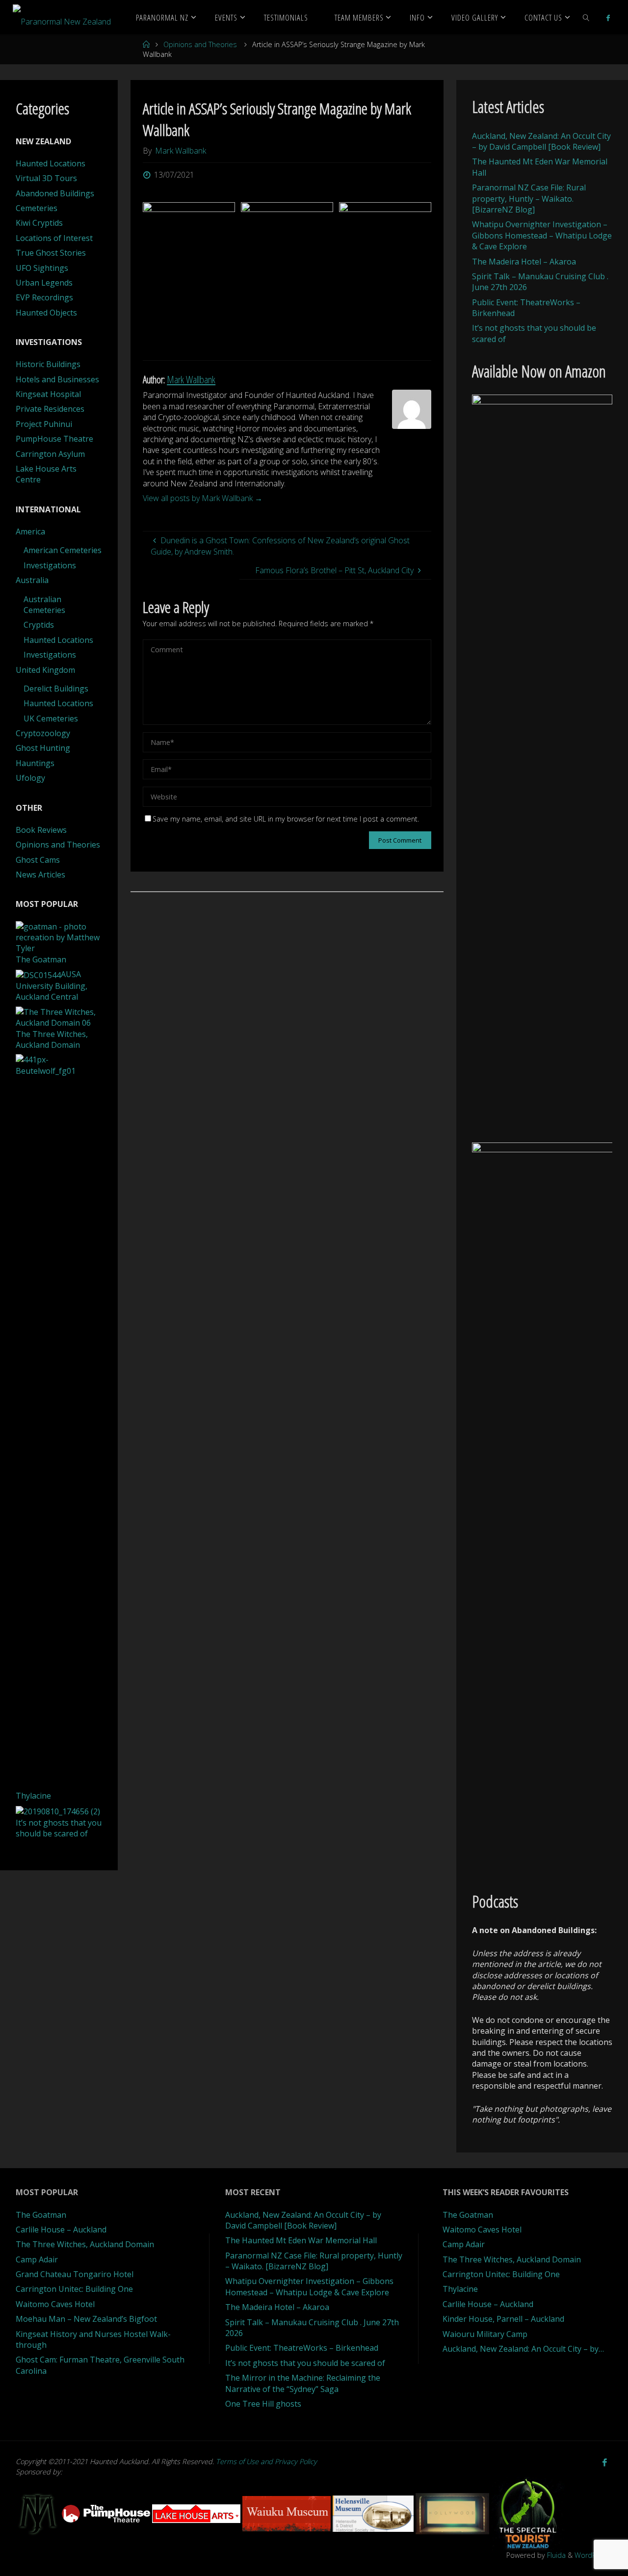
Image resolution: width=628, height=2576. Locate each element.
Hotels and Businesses (57, 379)
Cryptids (39, 625)
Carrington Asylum (50, 454)
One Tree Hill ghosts (263, 2404)
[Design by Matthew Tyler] (39, 2513)
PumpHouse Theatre (54, 439)
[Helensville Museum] (374, 2513)
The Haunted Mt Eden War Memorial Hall (301, 2240)
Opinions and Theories (200, 44)
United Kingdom (45, 670)
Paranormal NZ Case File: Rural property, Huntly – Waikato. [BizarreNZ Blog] (529, 199)
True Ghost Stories (51, 253)
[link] (586, 17)
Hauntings (35, 763)
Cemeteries (37, 208)
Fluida (555, 2555)
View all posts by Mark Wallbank (203, 498)
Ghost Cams (38, 860)
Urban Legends (44, 283)
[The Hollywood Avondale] (453, 2513)
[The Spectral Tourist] (528, 2513)
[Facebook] (608, 18)
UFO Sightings (42, 268)
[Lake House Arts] (197, 2513)
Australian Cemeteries (44, 605)
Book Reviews (41, 830)
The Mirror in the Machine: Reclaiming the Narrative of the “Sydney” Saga (303, 2383)
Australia (32, 580)
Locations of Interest (54, 238)
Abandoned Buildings (55, 193)
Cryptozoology (43, 733)
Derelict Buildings (56, 689)
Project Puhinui (44, 424)
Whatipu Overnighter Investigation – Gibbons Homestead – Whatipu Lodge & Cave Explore (542, 235)
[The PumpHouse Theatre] (107, 2513)
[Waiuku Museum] (288, 2513)
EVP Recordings (44, 297)
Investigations (50, 565)
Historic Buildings (48, 364)
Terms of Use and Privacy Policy (266, 2461)
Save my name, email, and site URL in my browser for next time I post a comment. (286, 819)
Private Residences (50, 409)
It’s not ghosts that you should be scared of (305, 2363)
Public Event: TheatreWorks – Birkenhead (302, 2348)
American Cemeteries (63, 550)
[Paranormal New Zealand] (62, 17)
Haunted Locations (51, 163)
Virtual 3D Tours (46, 178)
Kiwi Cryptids (39, 223)
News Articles (40, 875)
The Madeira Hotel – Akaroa (524, 262)
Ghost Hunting (43, 748)
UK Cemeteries (51, 718)
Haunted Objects (46, 313)
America (30, 531)
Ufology (30, 778)
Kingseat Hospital (48, 394)
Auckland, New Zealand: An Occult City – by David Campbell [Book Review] (541, 141)
